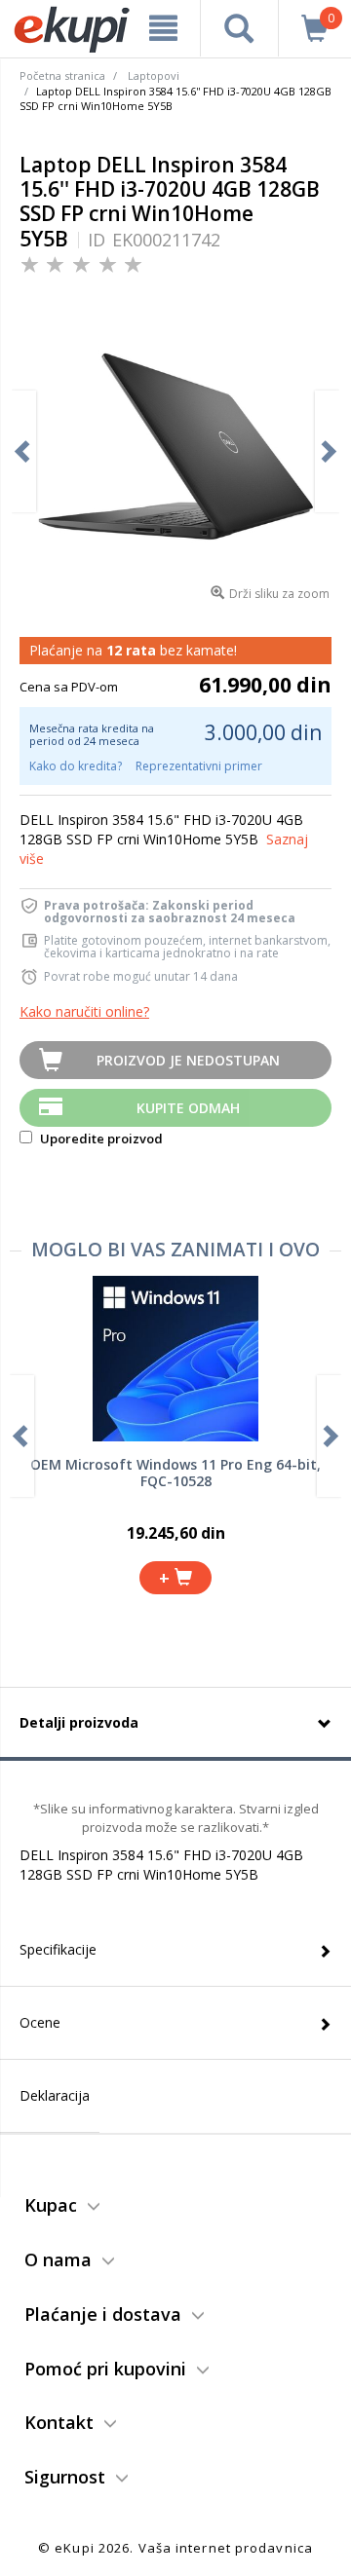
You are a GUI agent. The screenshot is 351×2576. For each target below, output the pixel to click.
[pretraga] (239, 28)
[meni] (163, 28)
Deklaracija (55, 2095)
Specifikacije (58, 1949)
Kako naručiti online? (84, 1011)
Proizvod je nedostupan (188, 1060)
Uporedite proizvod (100, 1139)
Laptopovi (154, 75)
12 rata (131, 650)
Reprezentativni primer (199, 766)
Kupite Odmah (188, 1108)
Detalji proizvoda (79, 1722)
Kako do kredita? (76, 766)
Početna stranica (62, 75)
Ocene (40, 2022)
